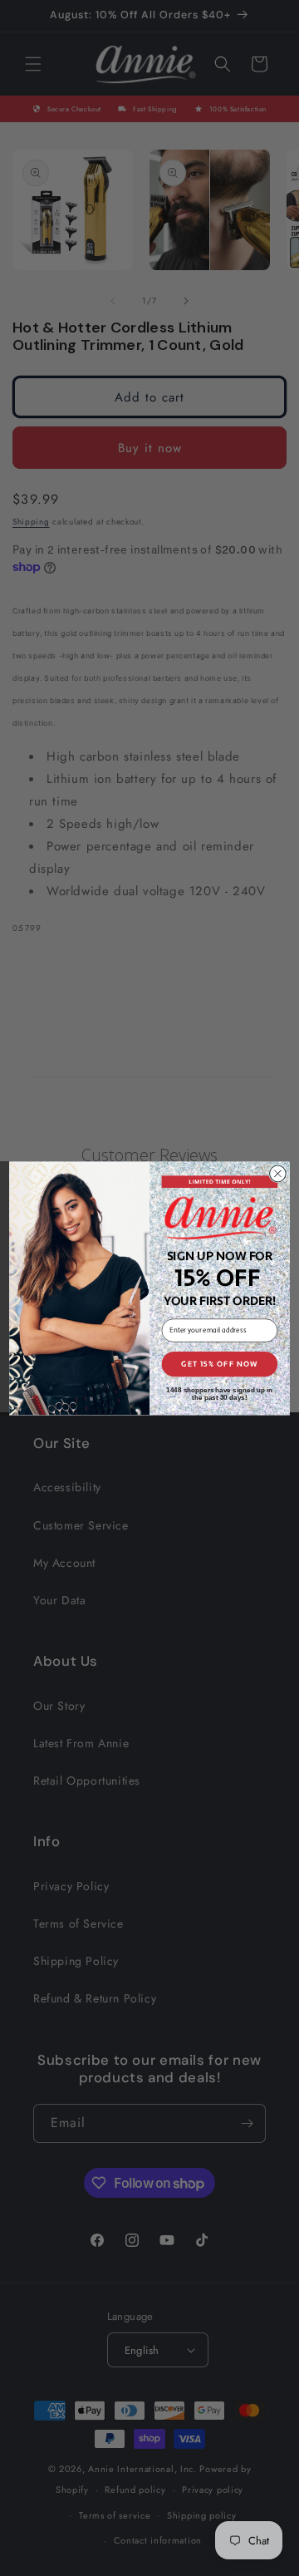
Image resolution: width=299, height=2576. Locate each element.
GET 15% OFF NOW (219, 1364)
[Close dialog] (278, 1174)
